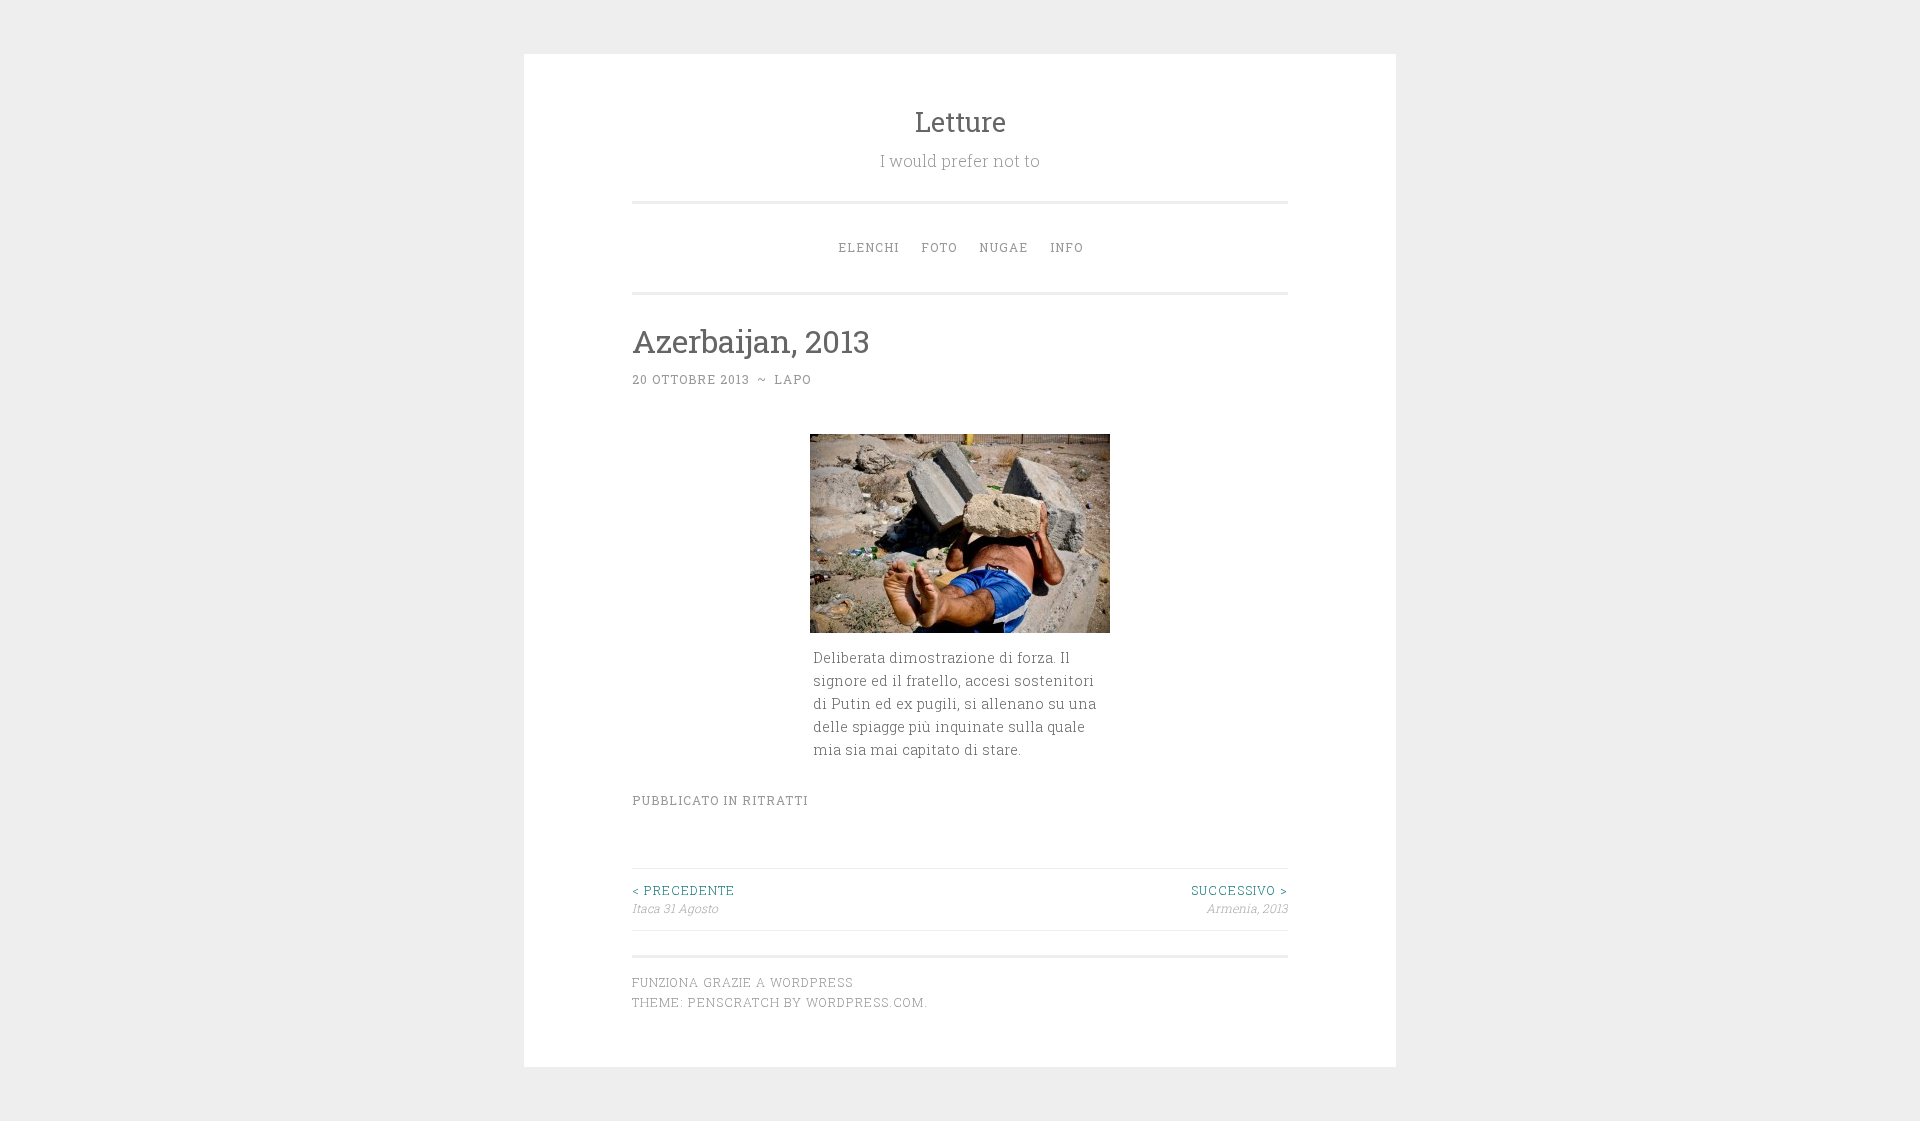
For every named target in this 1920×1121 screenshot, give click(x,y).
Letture (960, 121)
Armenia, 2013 (1239, 899)
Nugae (1003, 247)
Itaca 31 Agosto (683, 899)
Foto (939, 247)
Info (1066, 247)
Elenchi (868, 247)
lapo (792, 379)
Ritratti (775, 800)
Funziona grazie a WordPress (742, 982)
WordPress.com (865, 1002)
